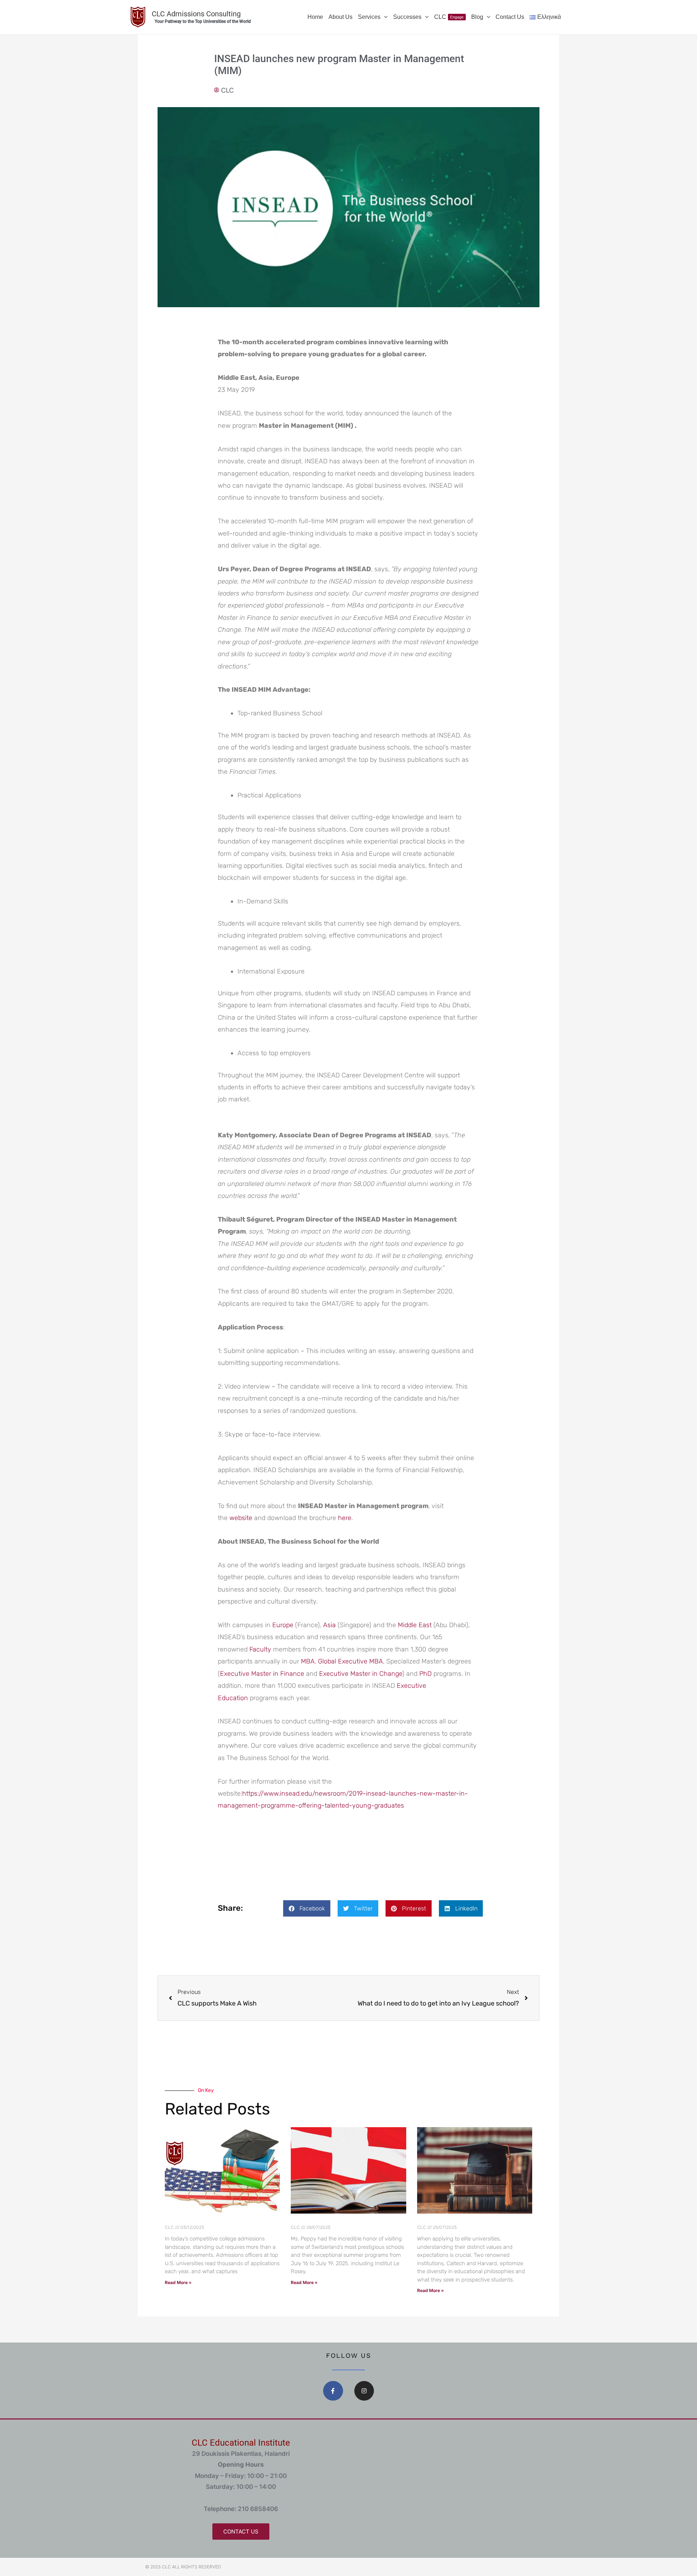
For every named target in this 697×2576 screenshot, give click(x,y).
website (241, 1518)
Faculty (261, 1649)
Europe (284, 1625)
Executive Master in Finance (262, 1674)
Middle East (416, 1625)
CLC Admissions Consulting (196, 14)
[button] (384, 17)
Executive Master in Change (361, 1674)
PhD (426, 1674)
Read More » (178, 2282)
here (345, 1518)
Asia (330, 1625)
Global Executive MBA (350, 1661)
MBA (308, 1661)
